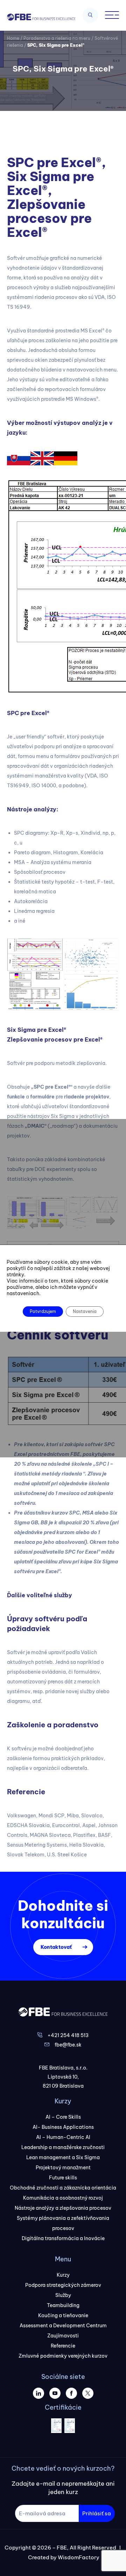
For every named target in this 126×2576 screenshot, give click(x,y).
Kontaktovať (56, 1947)
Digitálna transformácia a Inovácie (63, 2238)
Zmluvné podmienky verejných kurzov (63, 2356)
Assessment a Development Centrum (63, 2326)
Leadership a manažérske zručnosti (63, 2147)
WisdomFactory (79, 2557)
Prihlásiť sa (97, 2513)
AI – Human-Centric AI (63, 2137)
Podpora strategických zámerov (63, 2285)
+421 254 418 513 (68, 2035)
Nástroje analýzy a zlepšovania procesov (63, 2208)
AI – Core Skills (63, 2117)
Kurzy (63, 2275)
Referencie (63, 2346)
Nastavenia (85, 1311)
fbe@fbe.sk (68, 2045)
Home (13, 38)
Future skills (63, 2178)
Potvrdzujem (43, 1311)
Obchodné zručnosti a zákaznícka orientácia (63, 2188)
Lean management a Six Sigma (63, 2157)
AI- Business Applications (63, 2127)
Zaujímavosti (63, 2336)
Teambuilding (63, 2305)
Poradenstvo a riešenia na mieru (57, 38)
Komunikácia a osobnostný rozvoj (63, 2198)
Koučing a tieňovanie (63, 2315)
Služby (63, 2295)
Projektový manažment (63, 2168)
